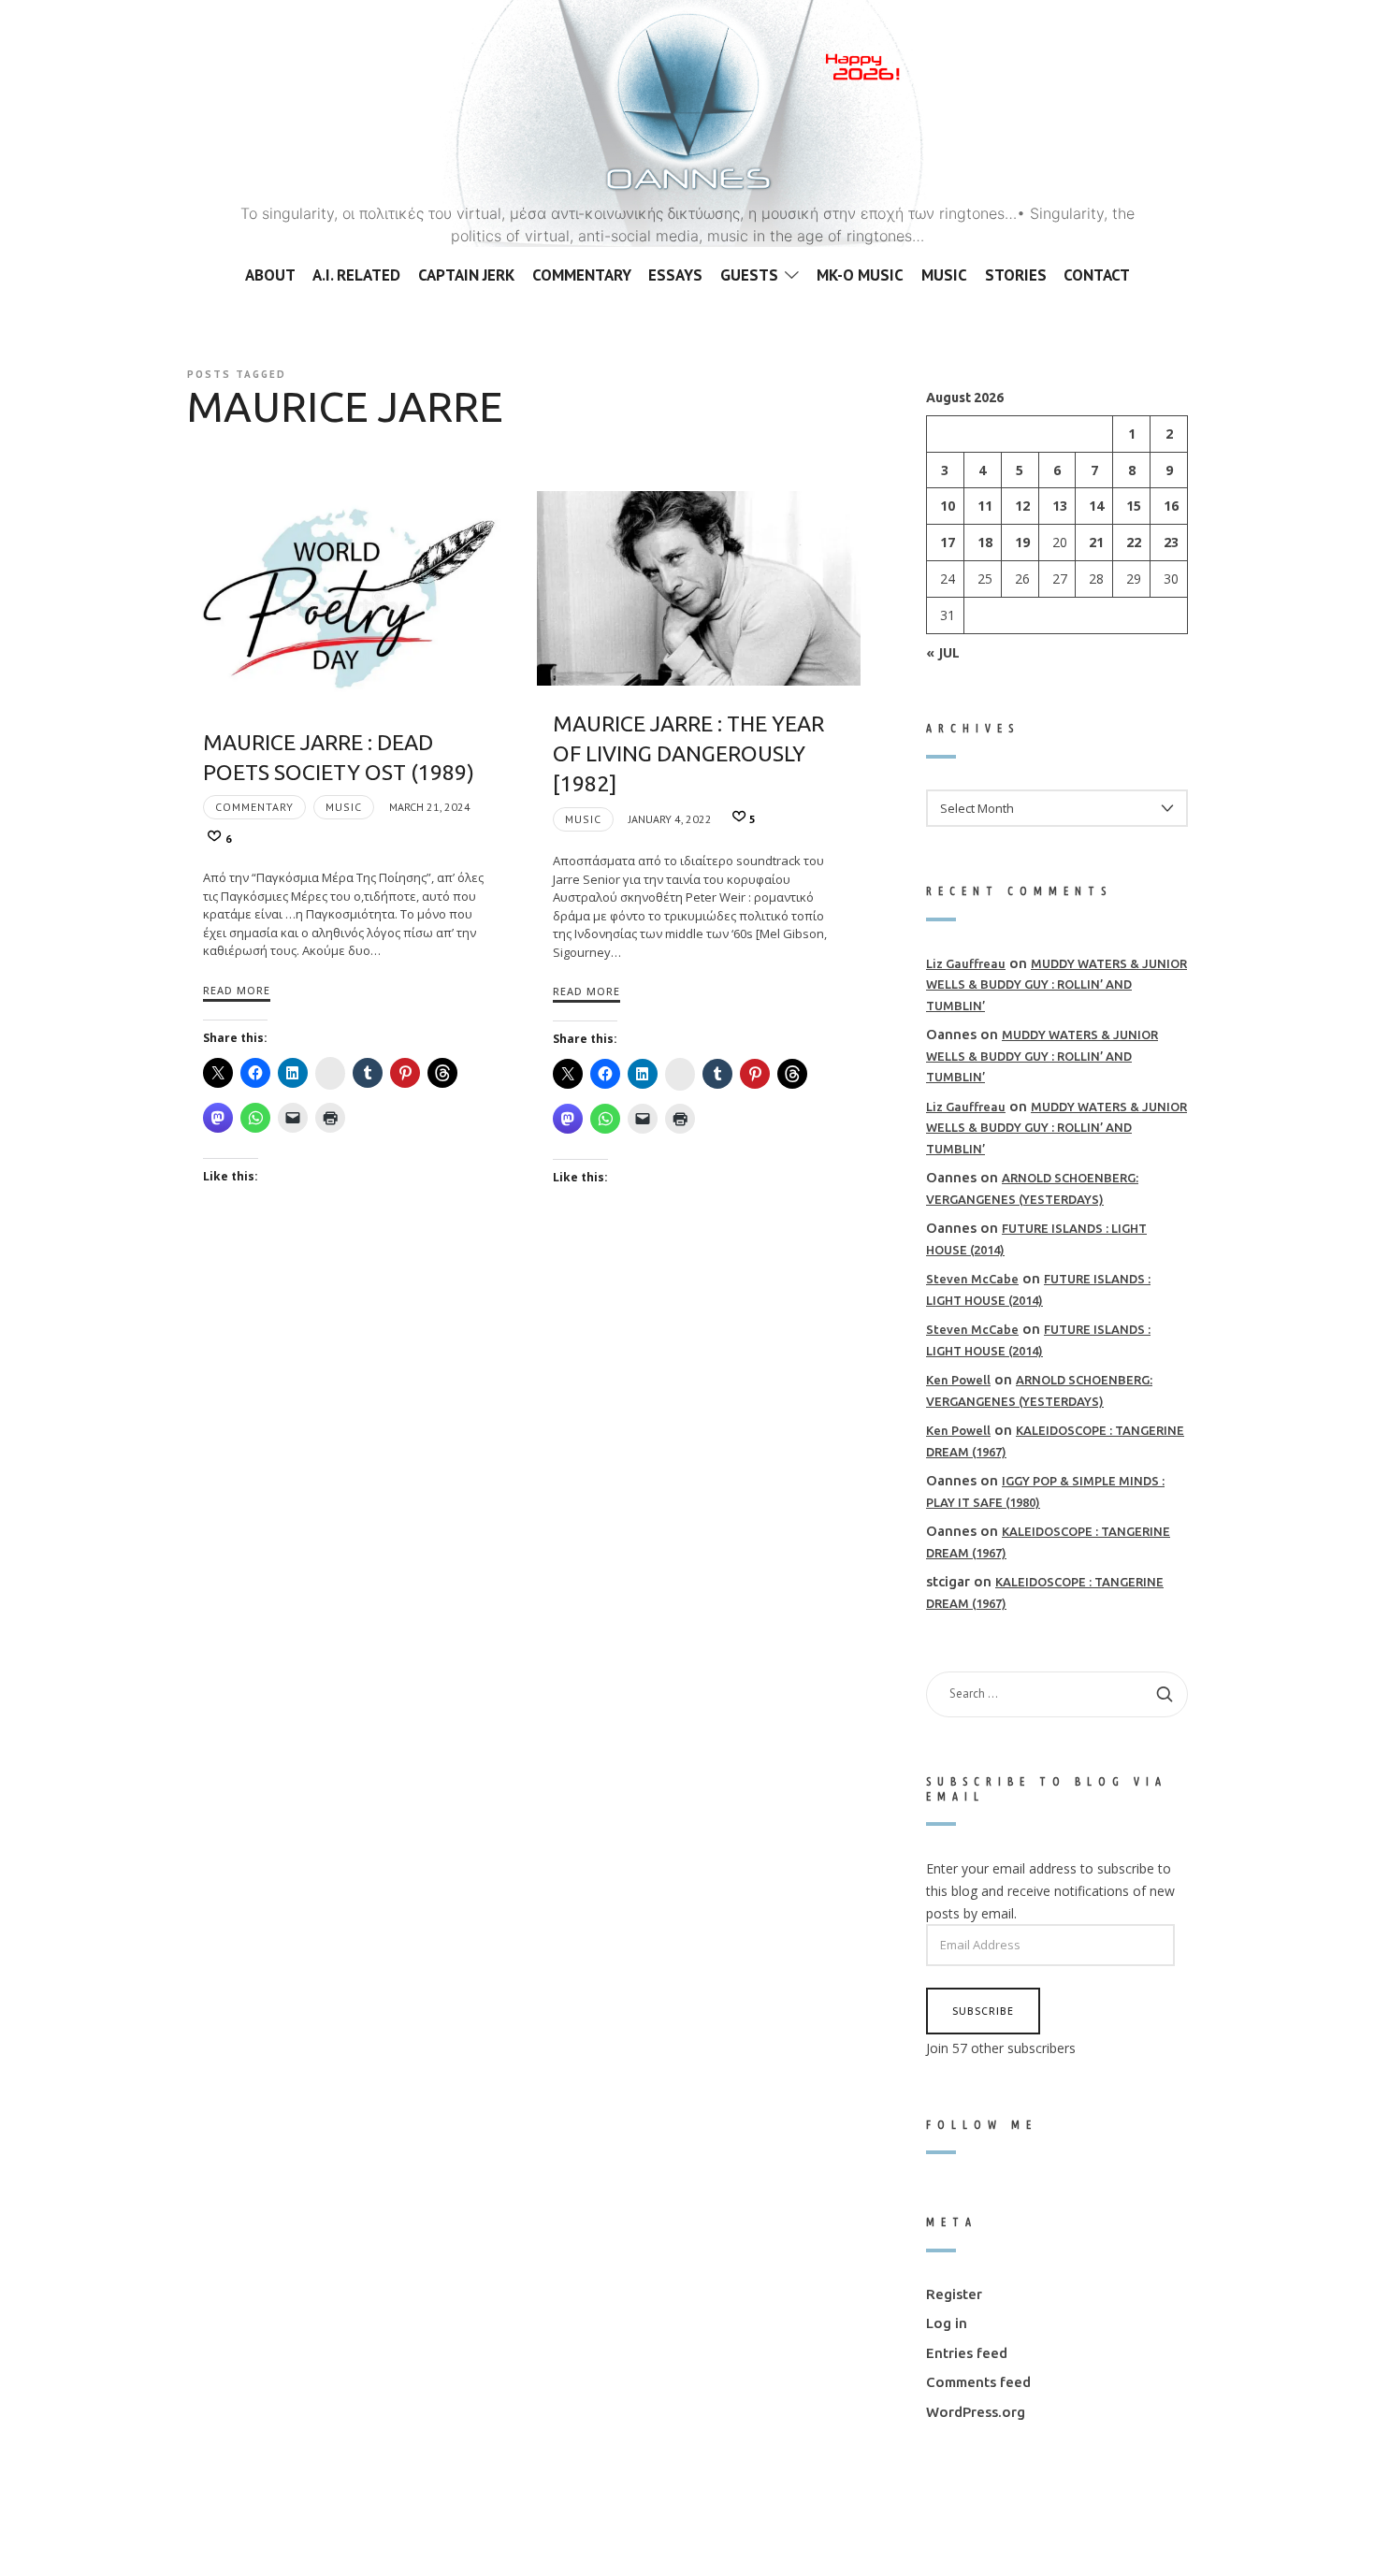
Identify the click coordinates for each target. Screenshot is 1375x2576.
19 (1022, 542)
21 (1096, 542)
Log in (947, 2323)
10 (948, 506)
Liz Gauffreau (966, 962)
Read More (237, 990)
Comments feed (978, 2382)
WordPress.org (976, 2411)
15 (1134, 506)
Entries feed (967, 2352)
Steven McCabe (972, 1279)
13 (1060, 506)
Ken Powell (958, 1380)
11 (985, 506)
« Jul (943, 651)
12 (1022, 506)
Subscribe (983, 2010)
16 (1171, 506)
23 (1171, 542)
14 (1096, 506)
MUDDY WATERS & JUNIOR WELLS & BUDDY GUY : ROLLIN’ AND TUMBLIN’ (1057, 984)
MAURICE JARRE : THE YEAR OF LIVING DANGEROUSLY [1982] (688, 753)
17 (948, 542)
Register (954, 2293)
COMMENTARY (254, 807)
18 (985, 542)
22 (1134, 542)
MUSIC (344, 807)
